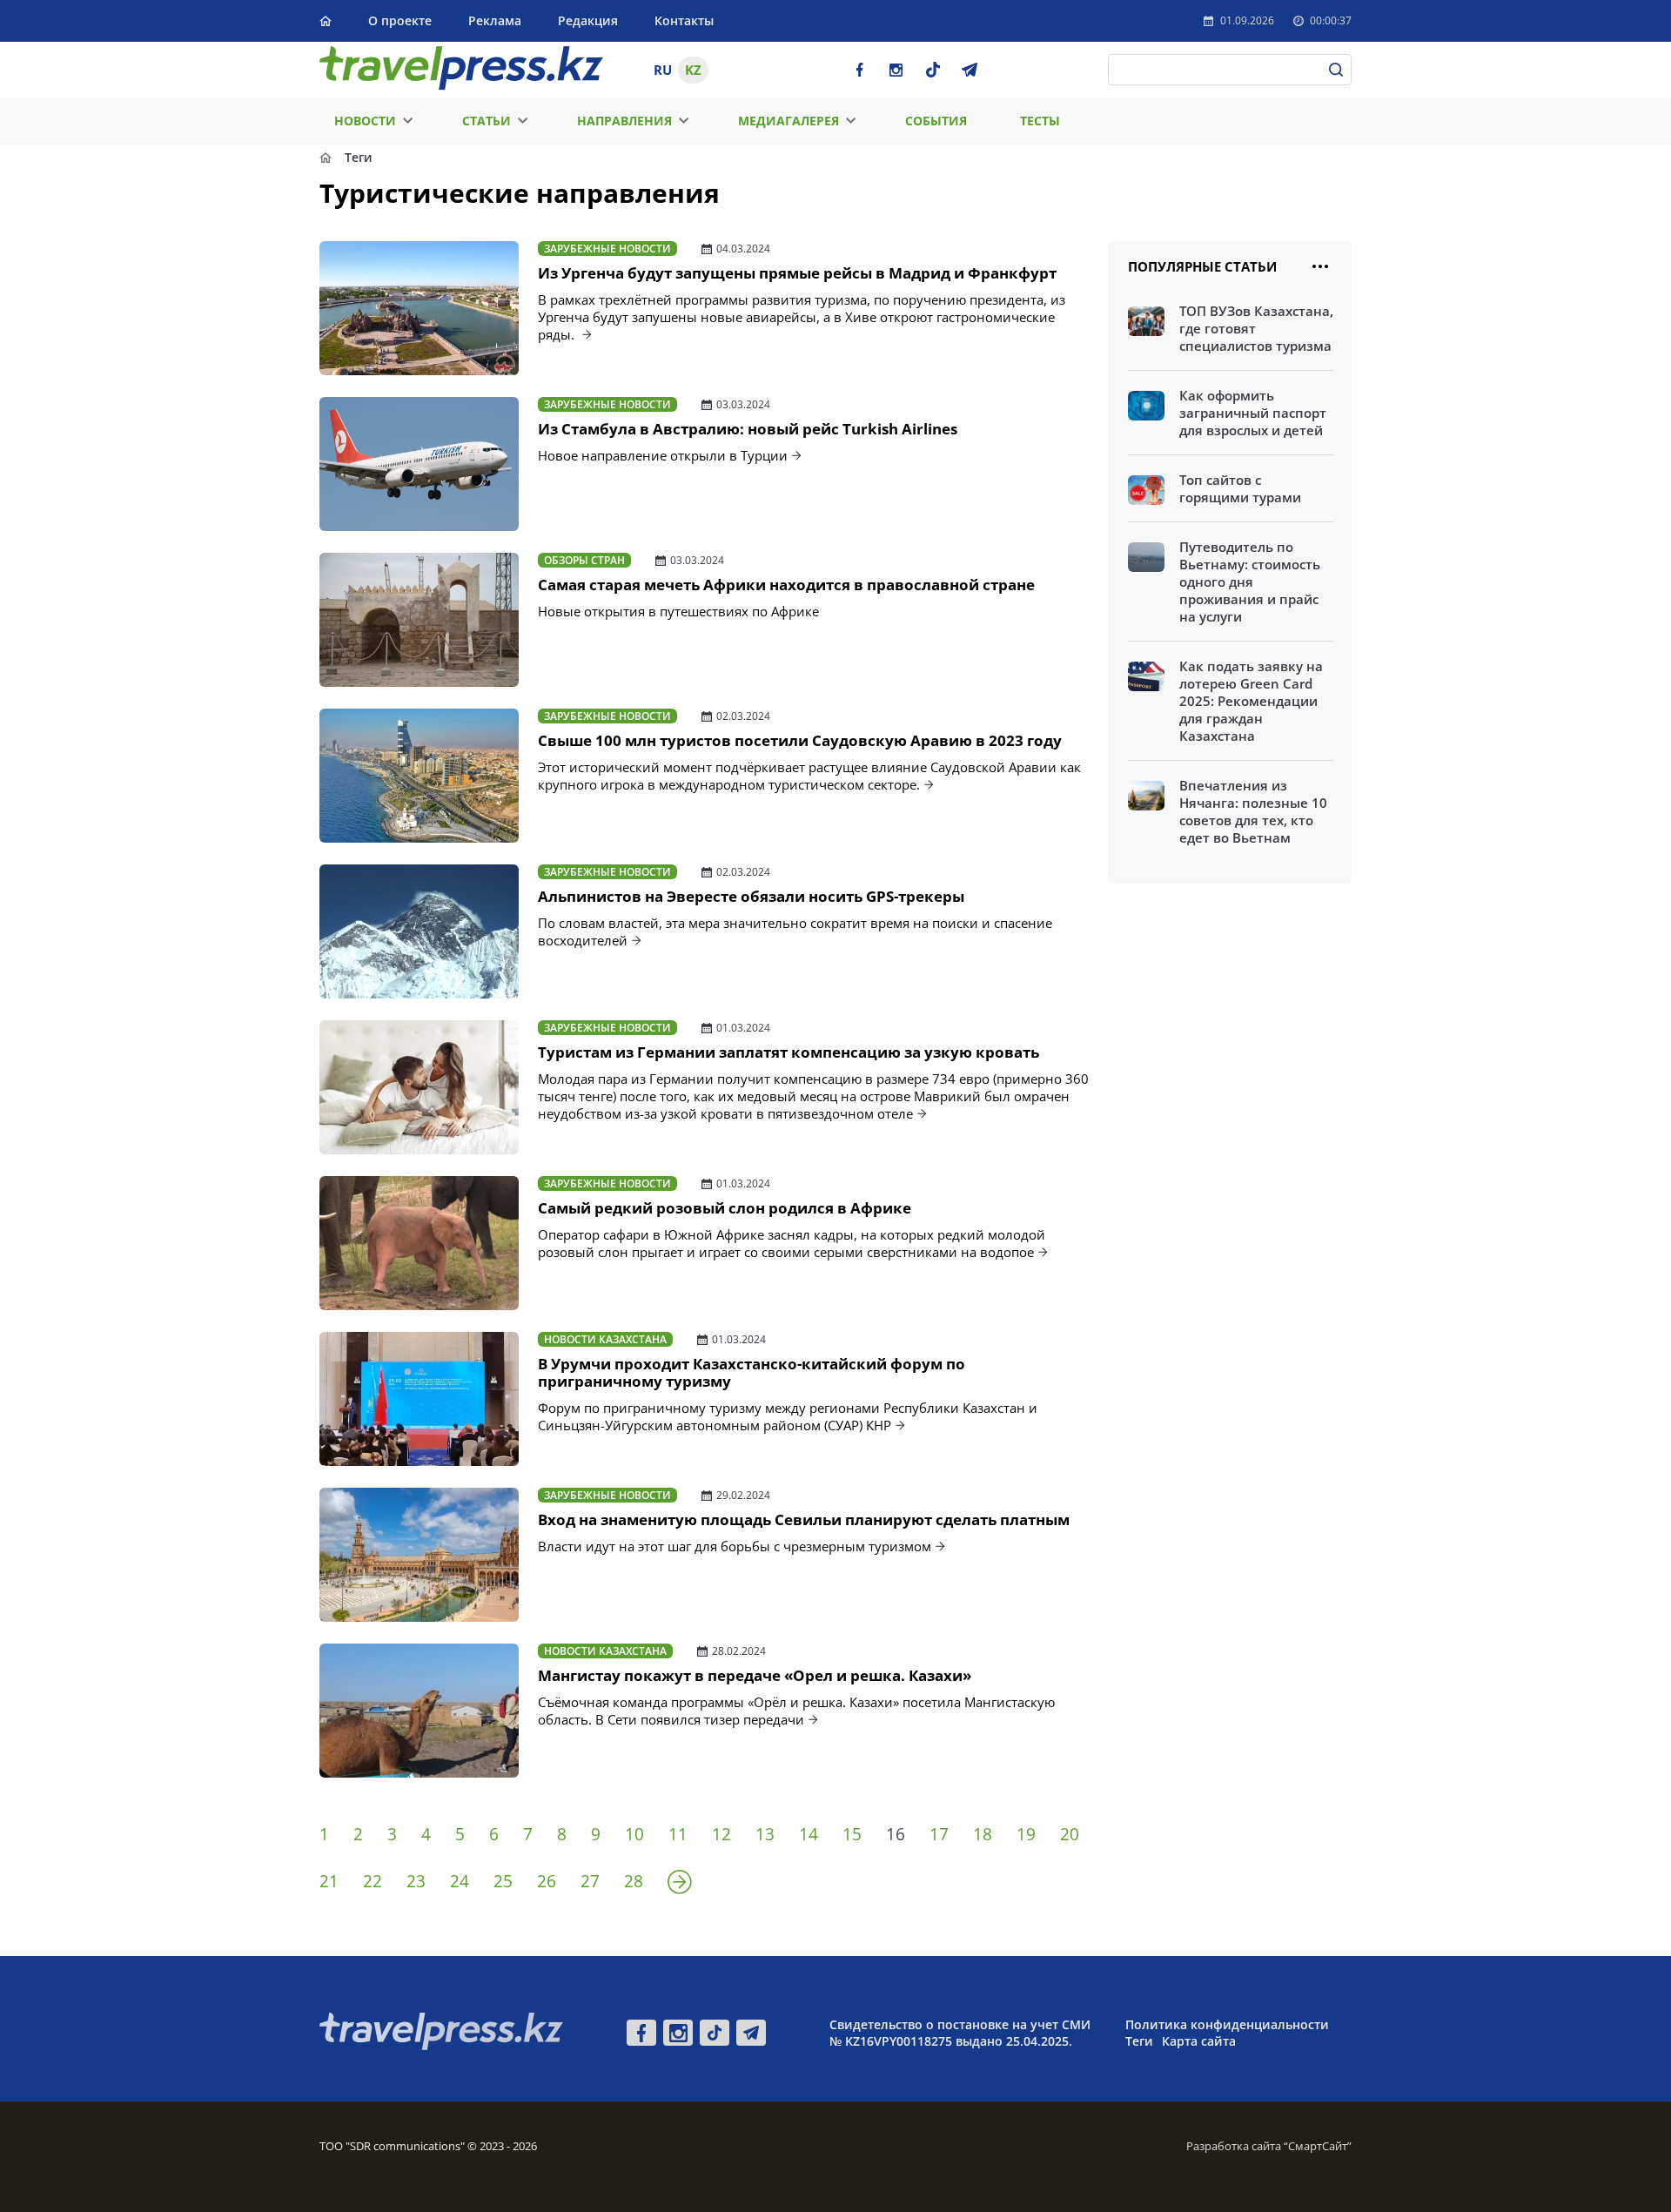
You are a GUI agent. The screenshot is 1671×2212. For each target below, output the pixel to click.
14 (809, 1834)
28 (634, 1881)
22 (372, 1881)
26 (547, 1881)
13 (765, 1834)
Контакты (684, 20)
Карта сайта (1199, 2041)
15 (852, 1834)
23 (416, 1881)
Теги (1139, 2041)
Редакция (588, 20)
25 (503, 1881)
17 (939, 1834)
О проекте (400, 20)
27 (590, 1881)
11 (678, 1834)
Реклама (495, 20)
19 (1026, 1834)
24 (460, 1881)
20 (1070, 1834)
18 (983, 1834)
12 (721, 1834)
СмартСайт (1318, 2146)
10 (634, 1834)
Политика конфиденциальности (1227, 2024)
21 (329, 1881)
